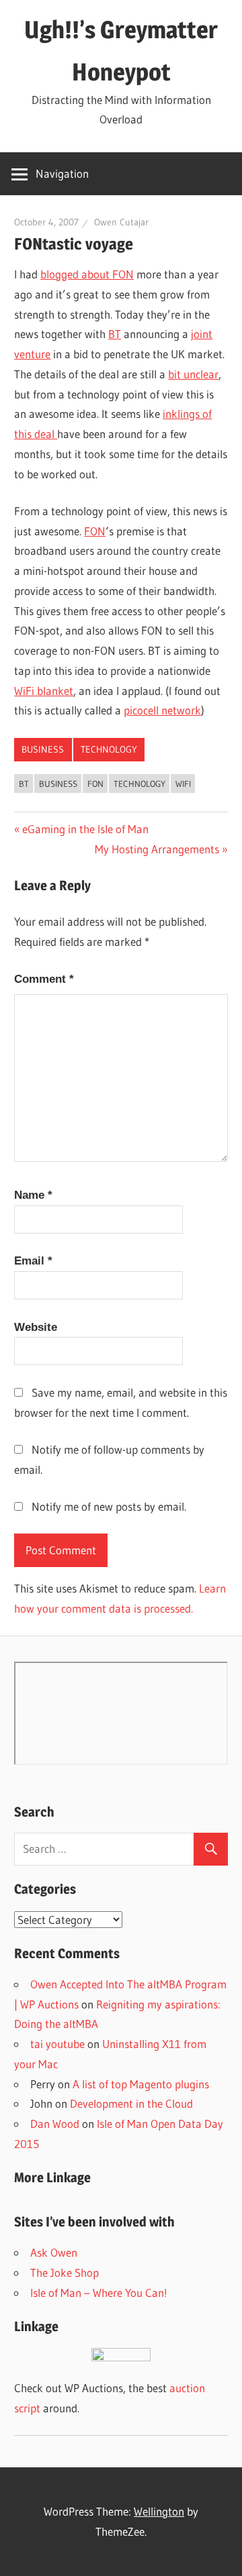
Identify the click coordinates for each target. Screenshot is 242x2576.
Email (33, 1261)
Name (33, 1195)
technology (109, 749)
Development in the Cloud (131, 2103)
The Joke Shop (65, 2272)
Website (36, 1327)
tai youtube (57, 2044)
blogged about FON (87, 274)
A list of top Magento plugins (141, 2084)
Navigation (62, 173)
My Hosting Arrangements (157, 849)
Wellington (159, 2511)
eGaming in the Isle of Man (85, 829)
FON (95, 531)
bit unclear (193, 374)
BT (115, 334)
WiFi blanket (44, 691)
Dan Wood (55, 2124)
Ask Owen (54, 2252)
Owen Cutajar (121, 222)
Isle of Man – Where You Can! (99, 2293)
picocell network (162, 710)
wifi (183, 784)
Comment (44, 979)
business (43, 749)
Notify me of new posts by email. (109, 1506)
